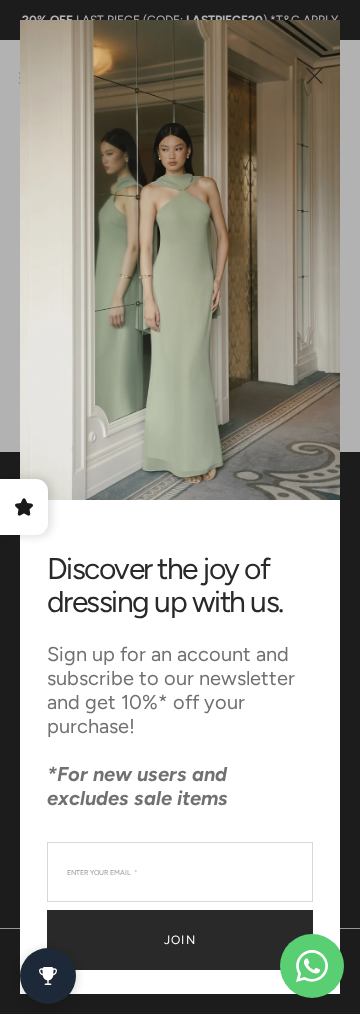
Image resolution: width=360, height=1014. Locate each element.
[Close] (314, 75)
